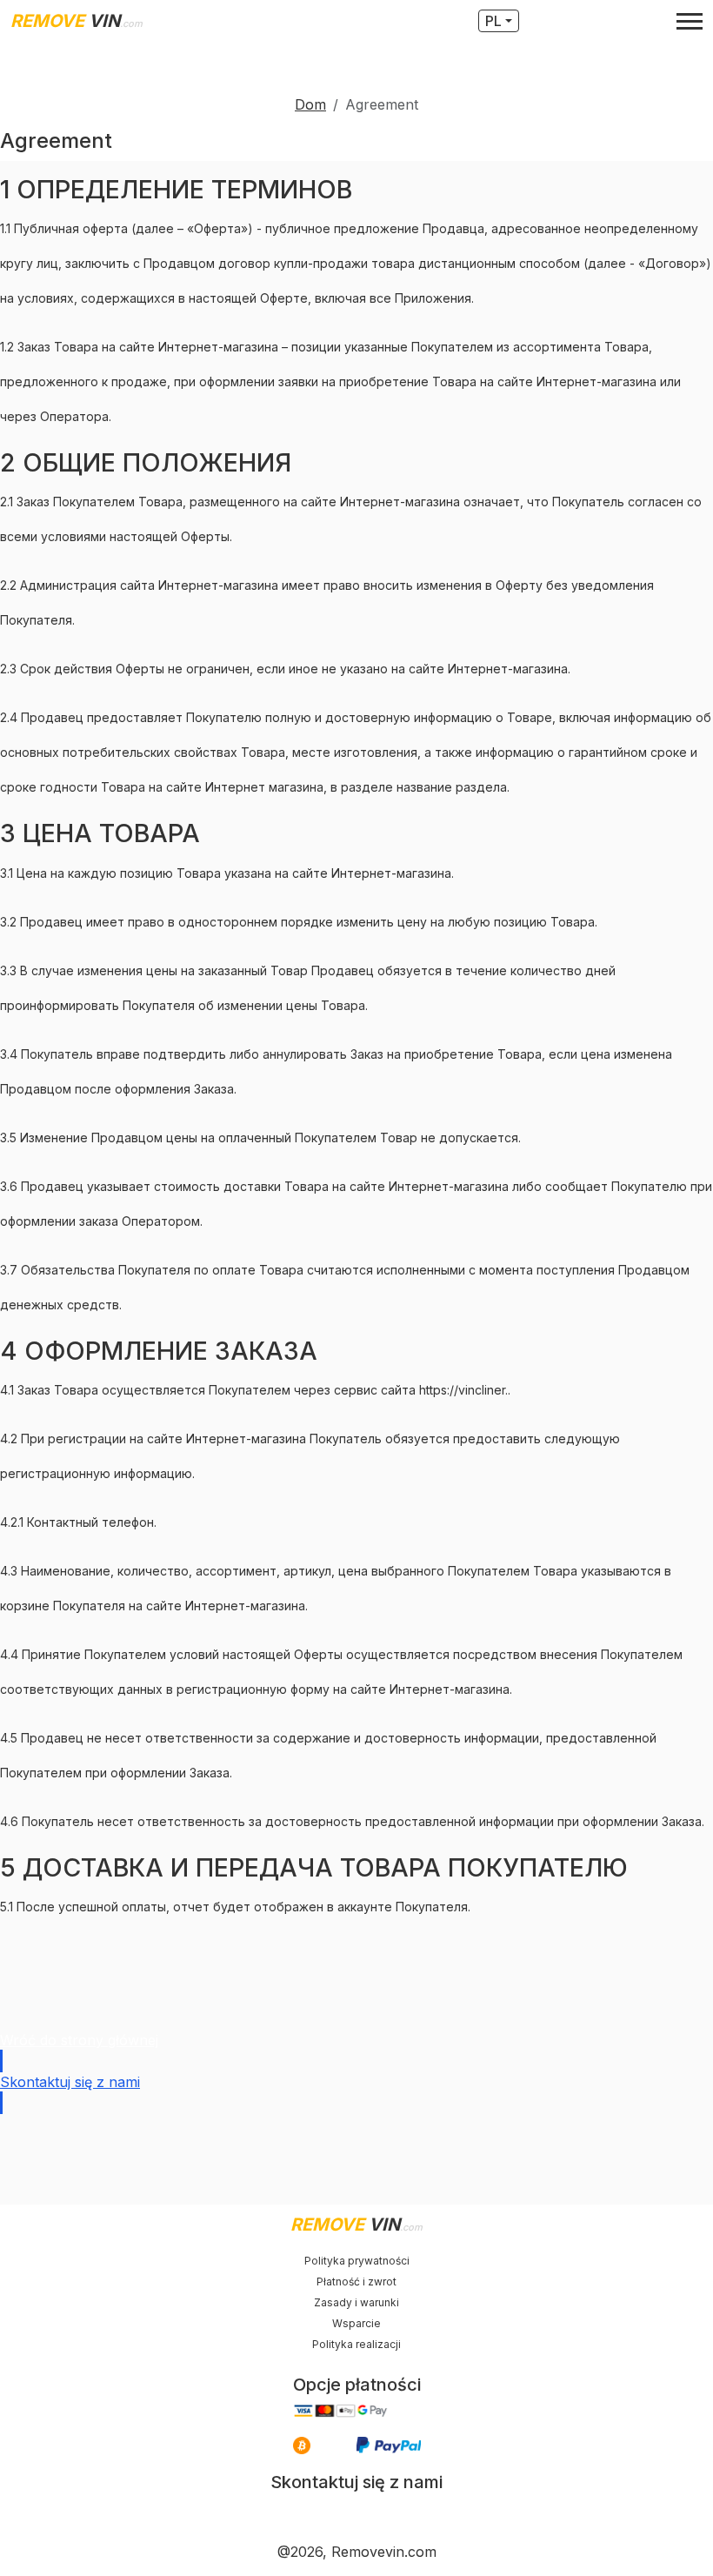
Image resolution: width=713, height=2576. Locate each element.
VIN (77, 21)
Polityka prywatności (357, 2261)
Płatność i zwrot (356, 2282)
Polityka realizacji (356, 2344)
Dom (310, 104)
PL (493, 21)
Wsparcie (356, 2323)
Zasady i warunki (356, 2302)
